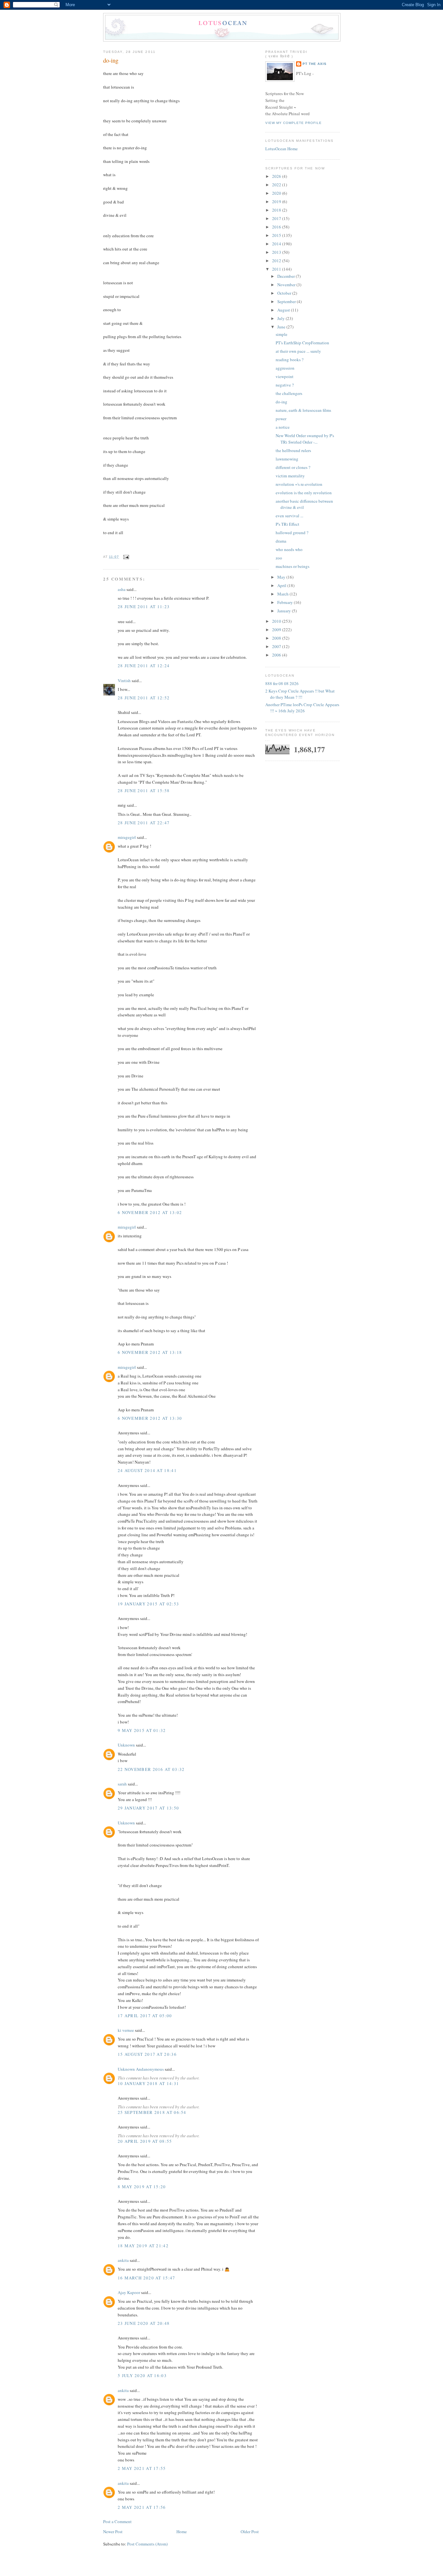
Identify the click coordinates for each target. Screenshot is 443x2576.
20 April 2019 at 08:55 (145, 2141)
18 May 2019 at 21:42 (143, 2246)
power (281, 419)
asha (122, 589)
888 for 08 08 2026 (282, 683)
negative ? (285, 385)
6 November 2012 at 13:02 (150, 1212)
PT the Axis (315, 64)
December (287, 276)
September (287, 301)
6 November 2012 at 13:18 (150, 1352)
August (284, 310)
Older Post (250, 2532)
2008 (277, 638)
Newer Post (113, 2532)
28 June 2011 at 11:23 (144, 607)
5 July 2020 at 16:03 (142, 2375)
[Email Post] (125, 557)
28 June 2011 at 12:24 (144, 666)
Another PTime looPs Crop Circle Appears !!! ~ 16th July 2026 (302, 708)
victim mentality (290, 476)
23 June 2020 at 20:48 (144, 2323)
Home (182, 2532)
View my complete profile (293, 123)
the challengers (289, 393)
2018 (277, 210)
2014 (277, 244)
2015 (277, 235)
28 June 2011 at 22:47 (144, 823)
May (282, 577)
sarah (122, 1784)
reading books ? (290, 360)
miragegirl (127, 837)
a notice (283, 427)
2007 (277, 646)
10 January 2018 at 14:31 (148, 2083)
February (286, 602)
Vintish (124, 681)
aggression (285, 368)
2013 (277, 252)
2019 (277, 202)
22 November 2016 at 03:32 (151, 1769)
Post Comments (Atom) (147, 2544)
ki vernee (126, 2030)
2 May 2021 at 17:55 (142, 2468)
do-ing (111, 60)
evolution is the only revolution (304, 493)
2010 (277, 621)
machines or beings (293, 566)
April (282, 585)
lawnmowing (287, 459)
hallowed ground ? (292, 533)
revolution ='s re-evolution (299, 484)
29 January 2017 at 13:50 (148, 1808)
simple (281, 334)
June (282, 327)
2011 (277, 269)
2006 (277, 655)
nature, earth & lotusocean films (303, 410)
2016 (277, 227)
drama (281, 541)
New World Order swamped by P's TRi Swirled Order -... (305, 439)
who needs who (289, 549)
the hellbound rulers (293, 450)
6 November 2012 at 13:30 (150, 1418)
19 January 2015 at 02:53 (148, 1604)
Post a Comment (117, 2521)
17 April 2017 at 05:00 (145, 2016)
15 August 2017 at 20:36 (147, 2054)
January (285, 611)
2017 (277, 218)
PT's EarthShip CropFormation (302, 343)
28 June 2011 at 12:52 (144, 698)
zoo (279, 558)
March (283, 594)
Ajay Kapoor (129, 2292)
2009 (277, 630)
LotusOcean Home (281, 149)
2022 (277, 185)
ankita (123, 2260)
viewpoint (285, 376)
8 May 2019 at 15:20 (142, 2187)
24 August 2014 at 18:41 (147, 1470)
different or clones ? (293, 467)
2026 (277, 176)
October (285, 293)
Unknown (126, 1745)
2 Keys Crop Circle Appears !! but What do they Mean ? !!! (300, 694)
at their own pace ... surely (298, 351)
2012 (277, 261)
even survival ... (289, 516)
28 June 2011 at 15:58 (144, 791)
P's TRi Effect (287, 524)
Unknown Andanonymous (141, 2069)
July (281, 318)
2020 (277, 193)
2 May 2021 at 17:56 (142, 2507)
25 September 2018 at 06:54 (152, 2112)
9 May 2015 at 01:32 (142, 1730)
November (287, 285)
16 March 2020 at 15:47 (147, 2278)
